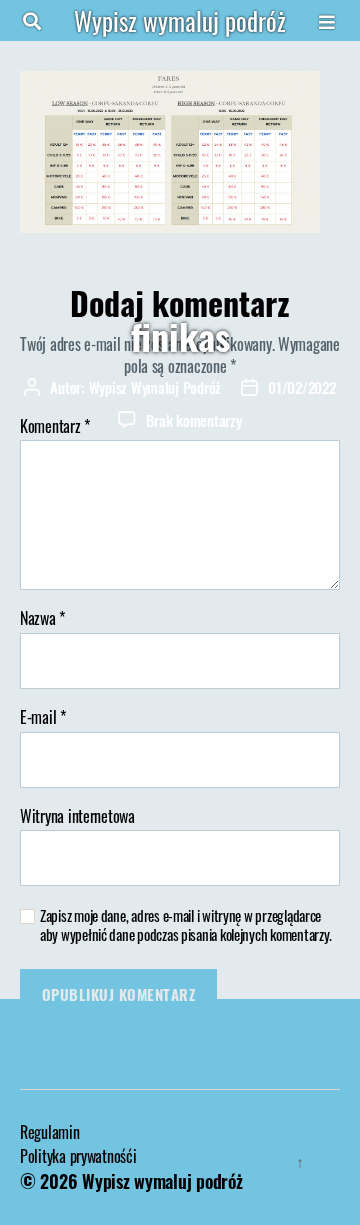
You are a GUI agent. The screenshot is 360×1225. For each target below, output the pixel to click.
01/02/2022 (301, 387)
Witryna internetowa (77, 817)
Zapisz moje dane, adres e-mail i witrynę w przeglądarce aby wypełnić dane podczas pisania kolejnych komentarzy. (186, 925)
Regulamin (50, 1132)
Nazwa (42, 619)
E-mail (43, 718)
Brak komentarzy (193, 420)
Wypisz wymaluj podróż (180, 20)
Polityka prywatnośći (78, 1156)
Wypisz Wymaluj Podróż (155, 387)
